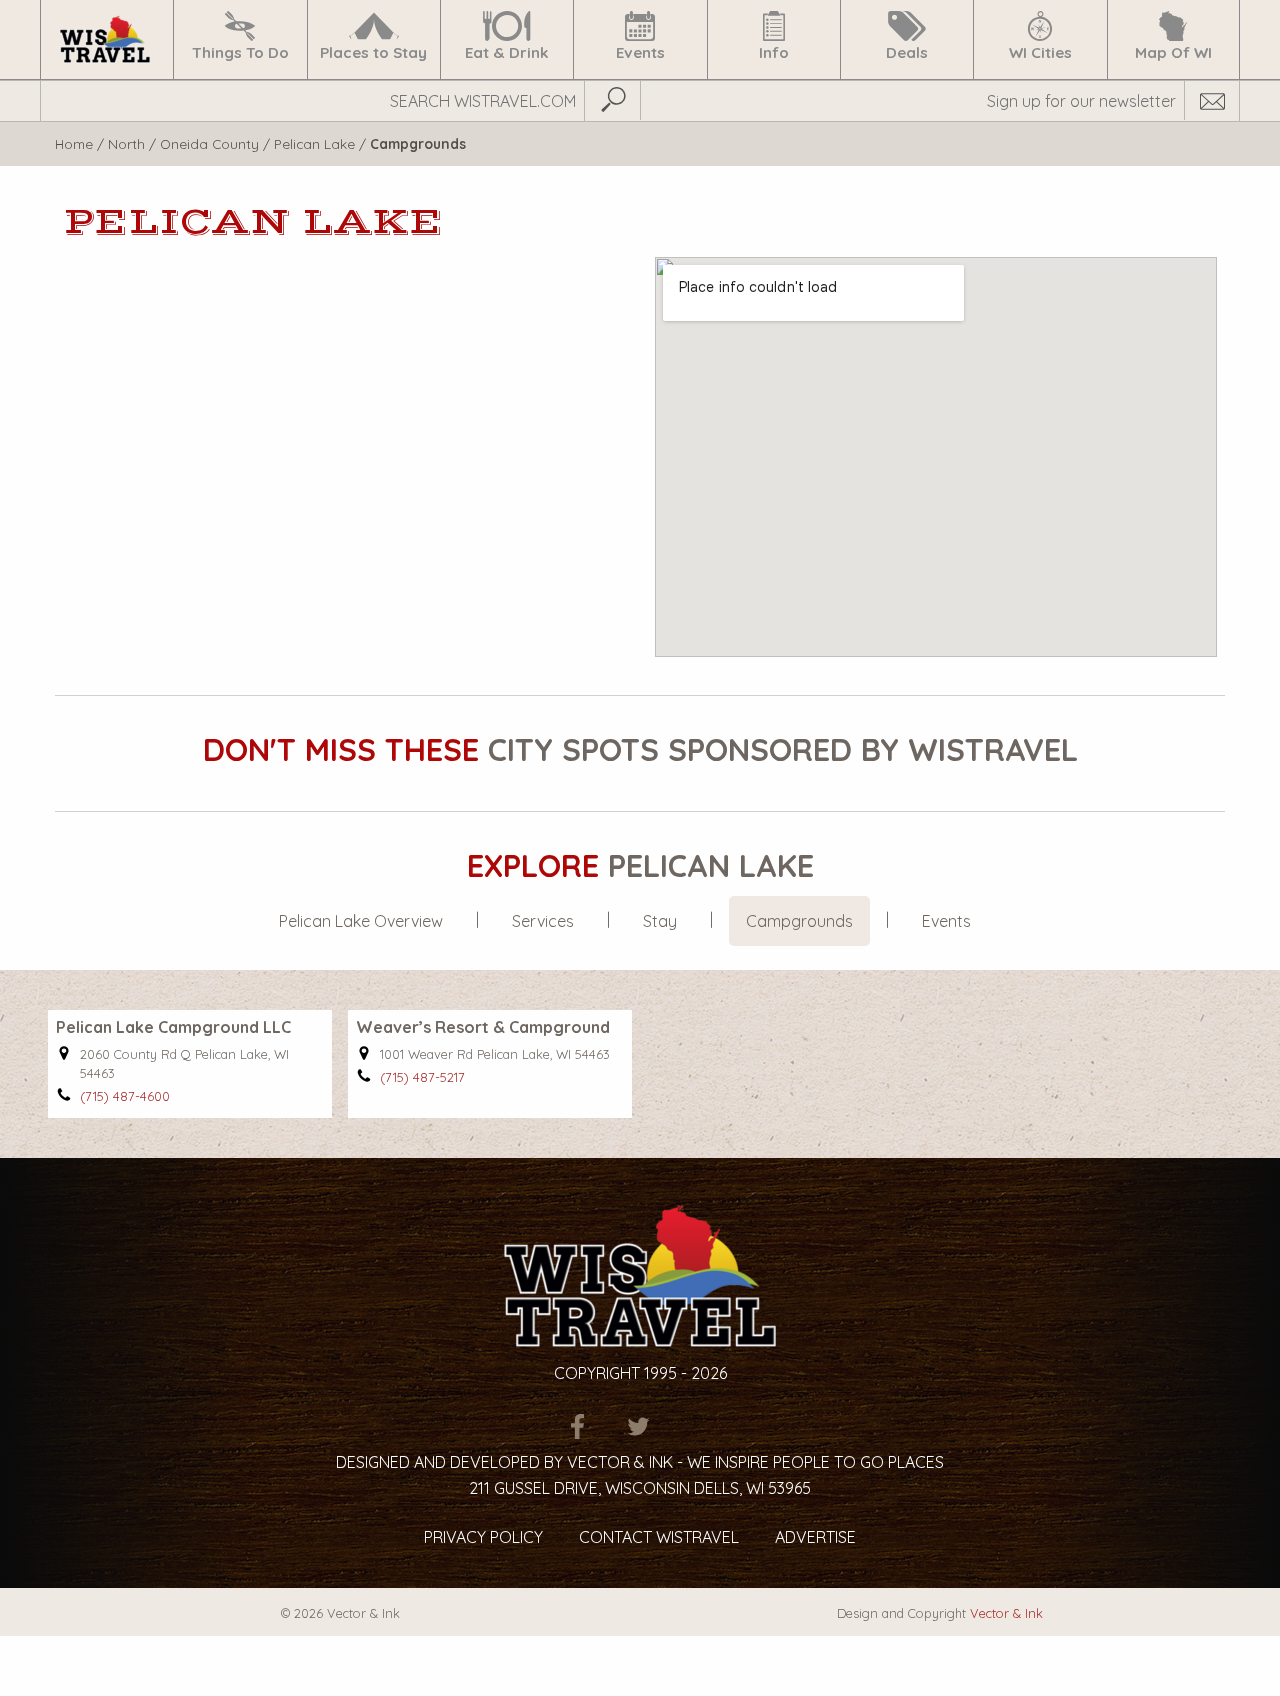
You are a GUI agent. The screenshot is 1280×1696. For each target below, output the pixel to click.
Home (74, 143)
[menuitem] (106, 39)
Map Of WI (1173, 52)
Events (640, 52)
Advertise (815, 1537)
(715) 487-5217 (422, 1077)
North (126, 143)
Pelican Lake (314, 143)
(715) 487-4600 (125, 1096)
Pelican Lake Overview (361, 921)
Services (543, 921)
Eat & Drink (507, 52)
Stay (660, 921)
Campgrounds (799, 921)
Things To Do (240, 52)
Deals (907, 52)
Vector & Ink (1006, 1613)
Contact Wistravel (659, 1537)
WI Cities (1040, 52)
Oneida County (209, 143)
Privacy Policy (483, 1537)
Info (774, 52)
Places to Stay (373, 52)
